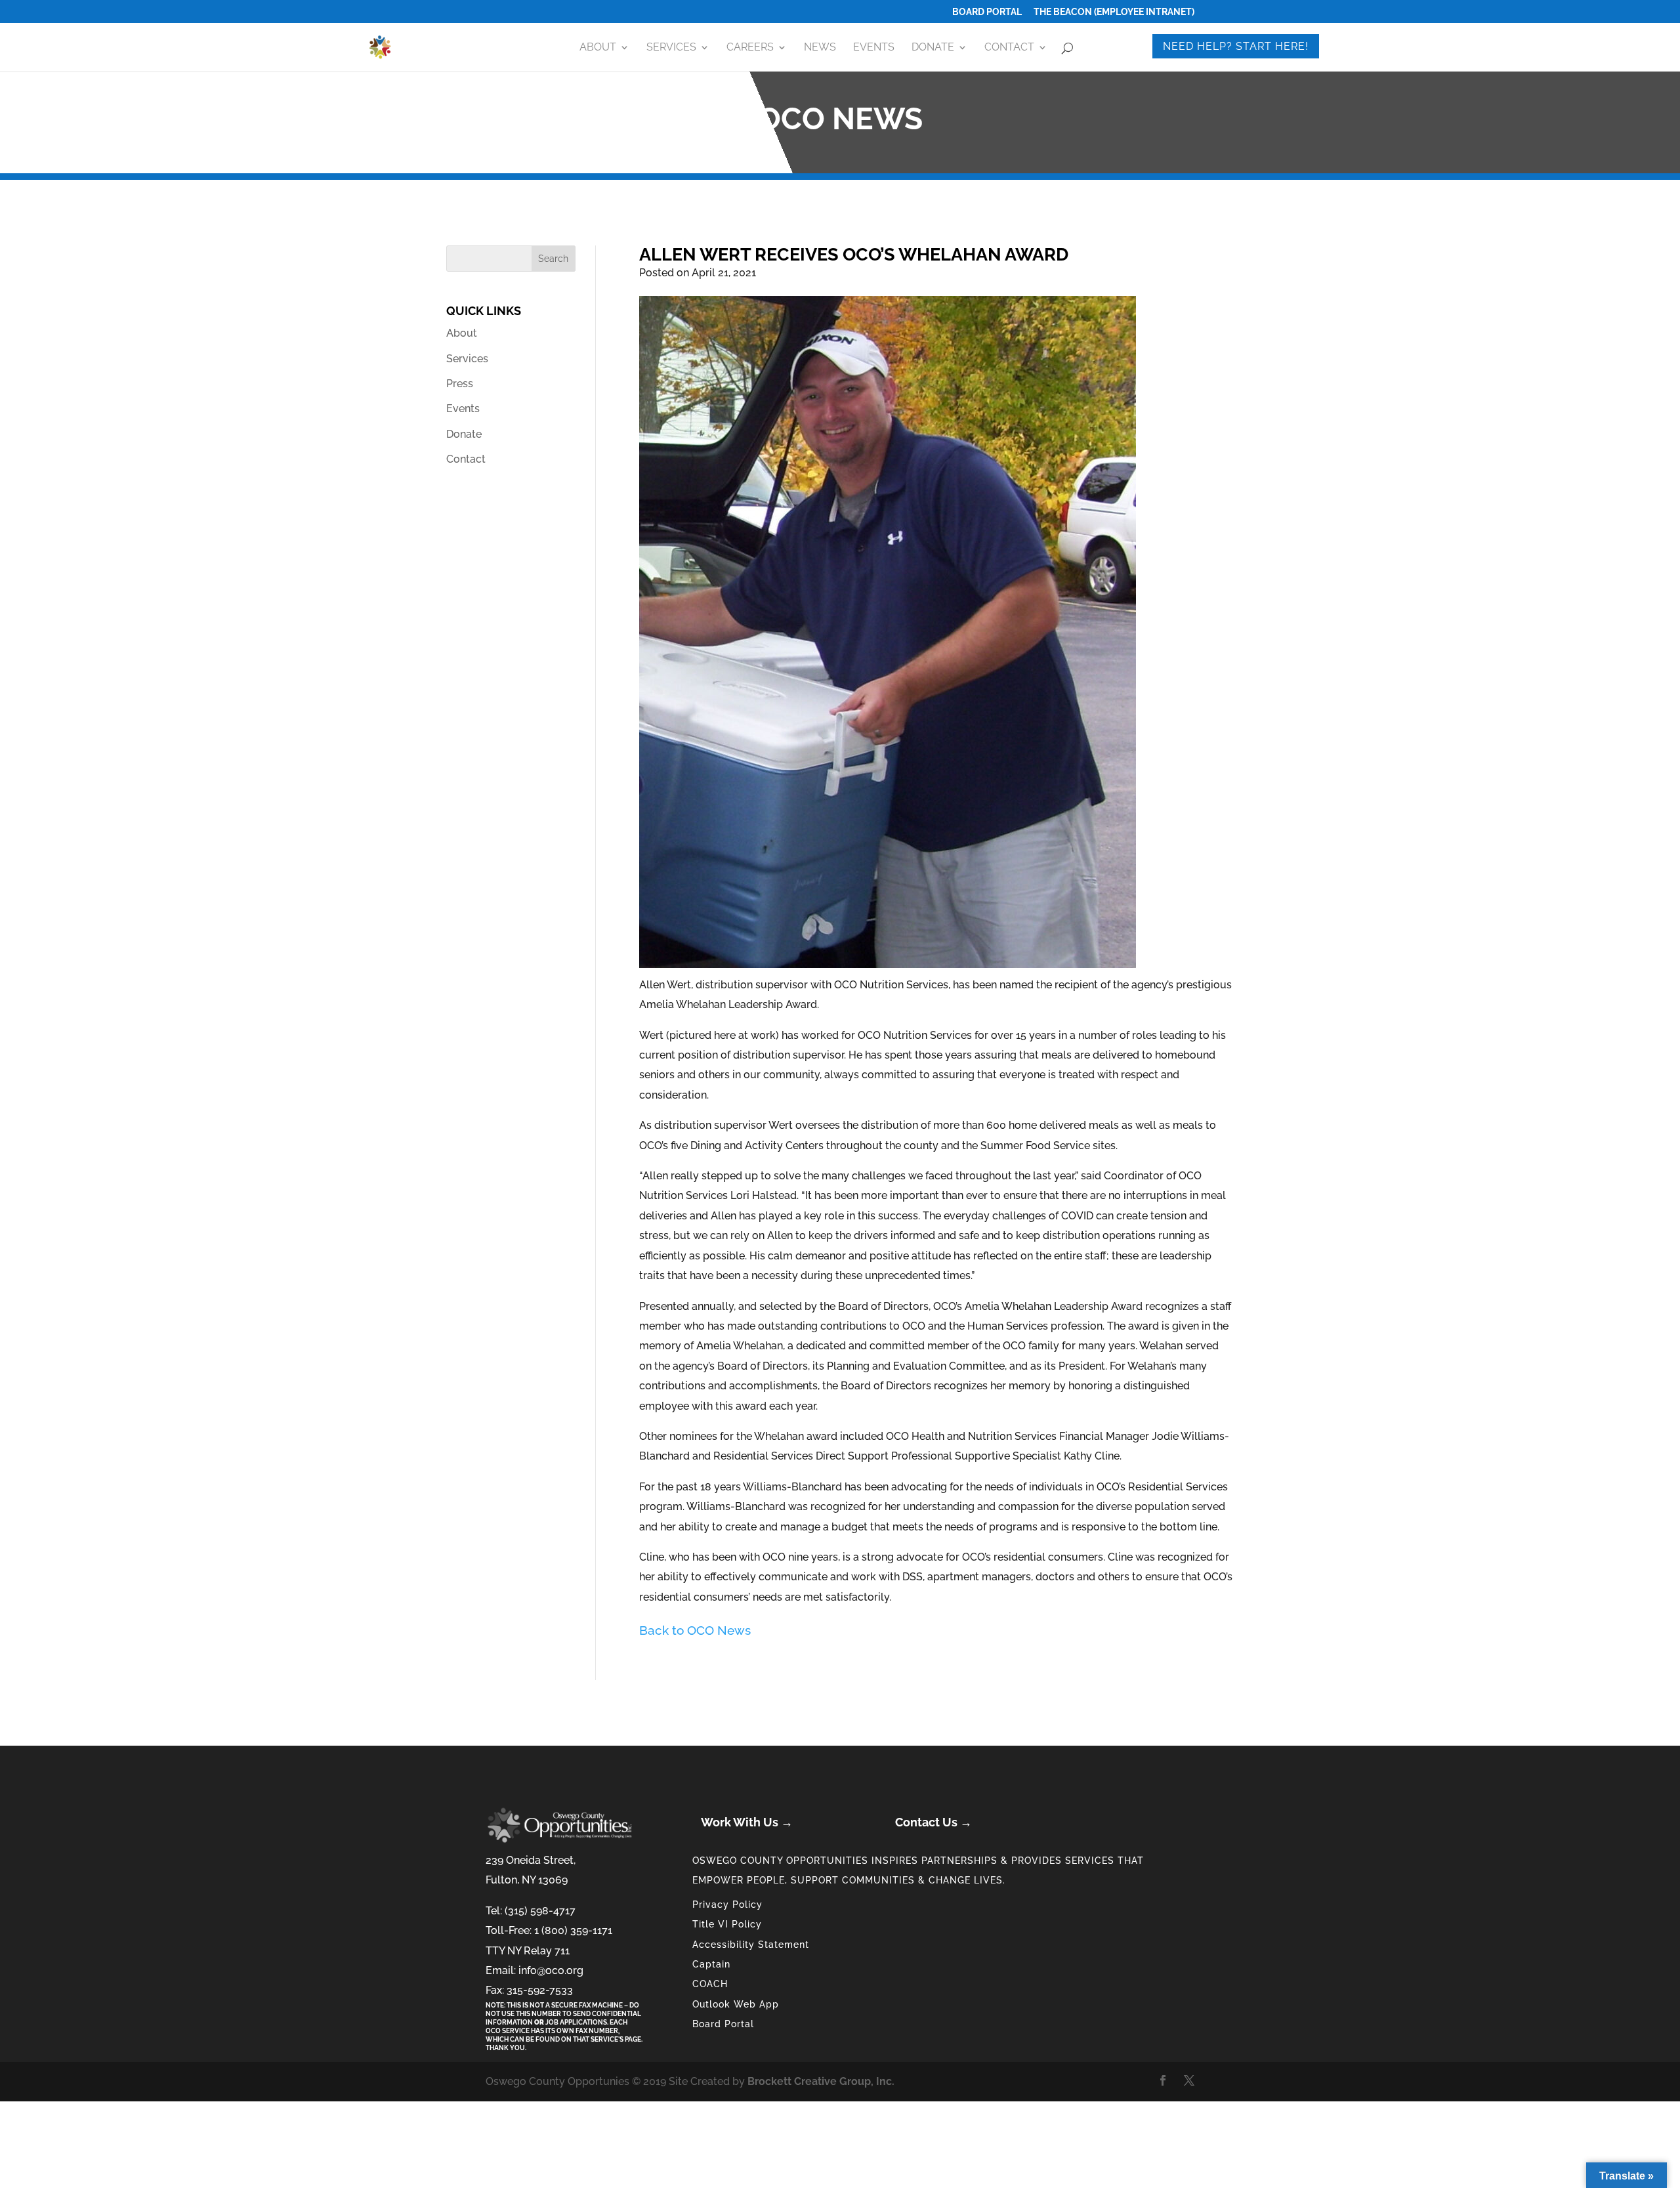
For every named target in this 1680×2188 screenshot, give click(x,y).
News (820, 48)
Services (671, 48)
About (598, 48)
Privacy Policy (727, 1904)
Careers (750, 48)
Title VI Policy (727, 1924)
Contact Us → (934, 1822)
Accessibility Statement (751, 1945)
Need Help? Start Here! (1236, 46)
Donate (933, 48)
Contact (1009, 48)
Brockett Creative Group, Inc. (821, 2081)
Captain (711, 1964)
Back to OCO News (695, 1630)
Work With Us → (747, 1822)
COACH (710, 1984)
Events (874, 48)
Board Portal (987, 12)
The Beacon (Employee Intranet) (1114, 12)
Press (460, 384)
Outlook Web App (736, 2004)
